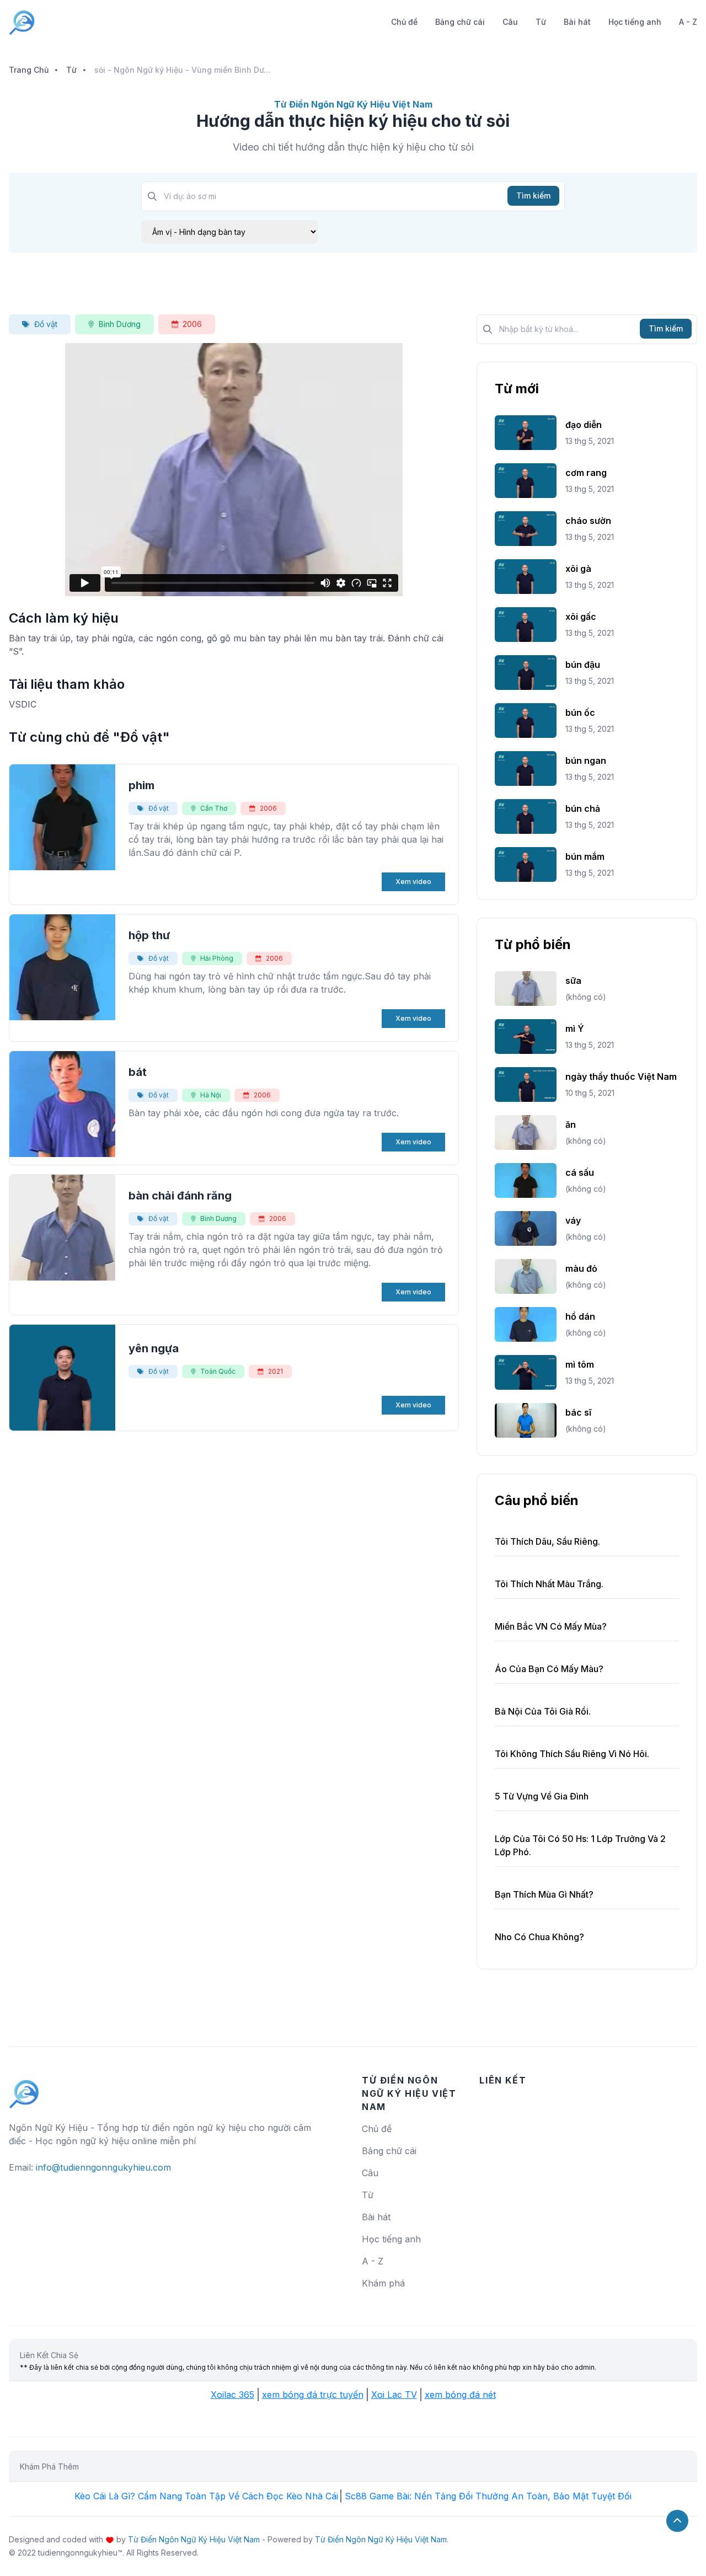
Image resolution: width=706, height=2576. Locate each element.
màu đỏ (581, 1268)
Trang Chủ (29, 70)
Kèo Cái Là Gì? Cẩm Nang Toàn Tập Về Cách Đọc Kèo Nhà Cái (206, 2496)
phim (141, 785)
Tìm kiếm (533, 196)
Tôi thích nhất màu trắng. (549, 1584)
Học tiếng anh (635, 22)
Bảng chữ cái (460, 22)
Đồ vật (46, 324)
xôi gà (578, 569)
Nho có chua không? (539, 1937)
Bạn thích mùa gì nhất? (544, 1894)
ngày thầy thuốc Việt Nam (621, 1077)
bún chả (583, 808)
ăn (571, 1124)
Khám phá (383, 2283)
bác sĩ (578, 1412)
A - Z (688, 22)
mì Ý (575, 1029)
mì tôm (580, 1364)
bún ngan (586, 761)
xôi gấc (581, 617)
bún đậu (583, 665)
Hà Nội (211, 1095)
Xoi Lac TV (394, 2395)
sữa (573, 981)
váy (573, 1220)
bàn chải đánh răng (180, 1196)
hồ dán (580, 1316)
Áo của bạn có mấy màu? (549, 1669)
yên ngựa (154, 1348)
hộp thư (149, 935)
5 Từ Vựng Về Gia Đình (542, 1796)
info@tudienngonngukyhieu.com (103, 2167)
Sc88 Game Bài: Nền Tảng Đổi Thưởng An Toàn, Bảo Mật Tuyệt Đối (488, 2496)
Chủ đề (404, 22)
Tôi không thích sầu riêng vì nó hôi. (572, 1754)
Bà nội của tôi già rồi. (543, 1711)
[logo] (24, 2089)
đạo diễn (584, 425)
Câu (510, 22)
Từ (541, 22)
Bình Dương (120, 324)
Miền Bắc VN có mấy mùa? (551, 1626)
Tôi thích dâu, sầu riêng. (547, 1541)
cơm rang (586, 473)
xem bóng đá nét (460, 2395)
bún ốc (580, 713)
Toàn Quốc (218, 1371)
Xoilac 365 (232, 2395)
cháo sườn (588, 521)
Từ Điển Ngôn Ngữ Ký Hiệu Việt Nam (194, 2539)
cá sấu (580, 1172)
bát (138, 1072)
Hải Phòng (217, 958)
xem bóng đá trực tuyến (313, 2395)
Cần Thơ (214, 808)
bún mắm (585, 856)
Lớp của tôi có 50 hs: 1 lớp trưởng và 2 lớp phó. (580, 1845)
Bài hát (577, 22)
